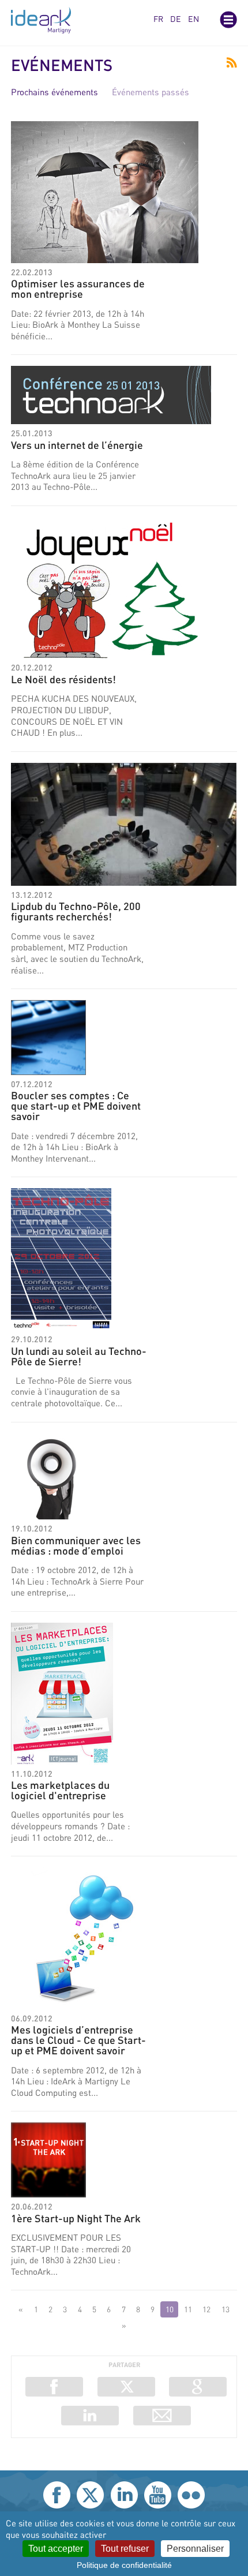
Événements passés (151, 92)
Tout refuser (125, 2549)
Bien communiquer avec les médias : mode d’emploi (76, 1545)
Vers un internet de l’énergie (77, 445)
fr (158, 19)
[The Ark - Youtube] (158, 2495)
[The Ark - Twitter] (90, 2495)
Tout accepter (56, 2549)
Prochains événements (55, 92)
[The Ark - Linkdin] (124, 2495)
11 (188, 2309)
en (193, 19)
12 (206, 2309)
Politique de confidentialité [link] (124, 2565)
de (176, 19)
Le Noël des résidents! (63, 679)
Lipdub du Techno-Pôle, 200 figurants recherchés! (76, 911)
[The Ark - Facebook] (57, 2495)
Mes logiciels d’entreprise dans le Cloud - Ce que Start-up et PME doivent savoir (78, 2040)
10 (170, 2309)
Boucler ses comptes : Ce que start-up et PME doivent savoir (76, 1106)
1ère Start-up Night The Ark (76, 2218)
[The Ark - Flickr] (191, 2495)
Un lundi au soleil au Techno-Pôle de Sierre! (79, 1356)
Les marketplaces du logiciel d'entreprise (60, 1790)
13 (226, 2309)
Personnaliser (195, 2549)
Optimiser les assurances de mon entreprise (78, 289)
